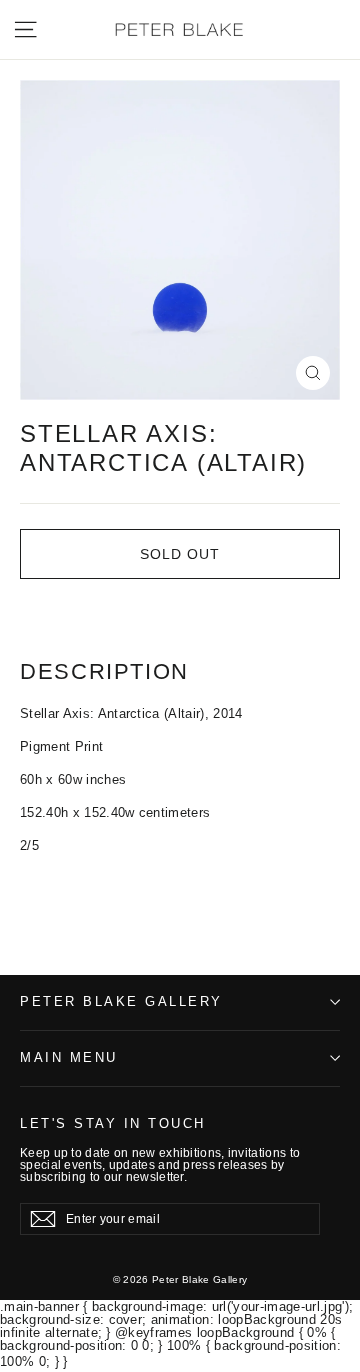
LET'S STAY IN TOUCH (113, 1124)
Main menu (69, 1058)
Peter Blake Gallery (121, 1002)
